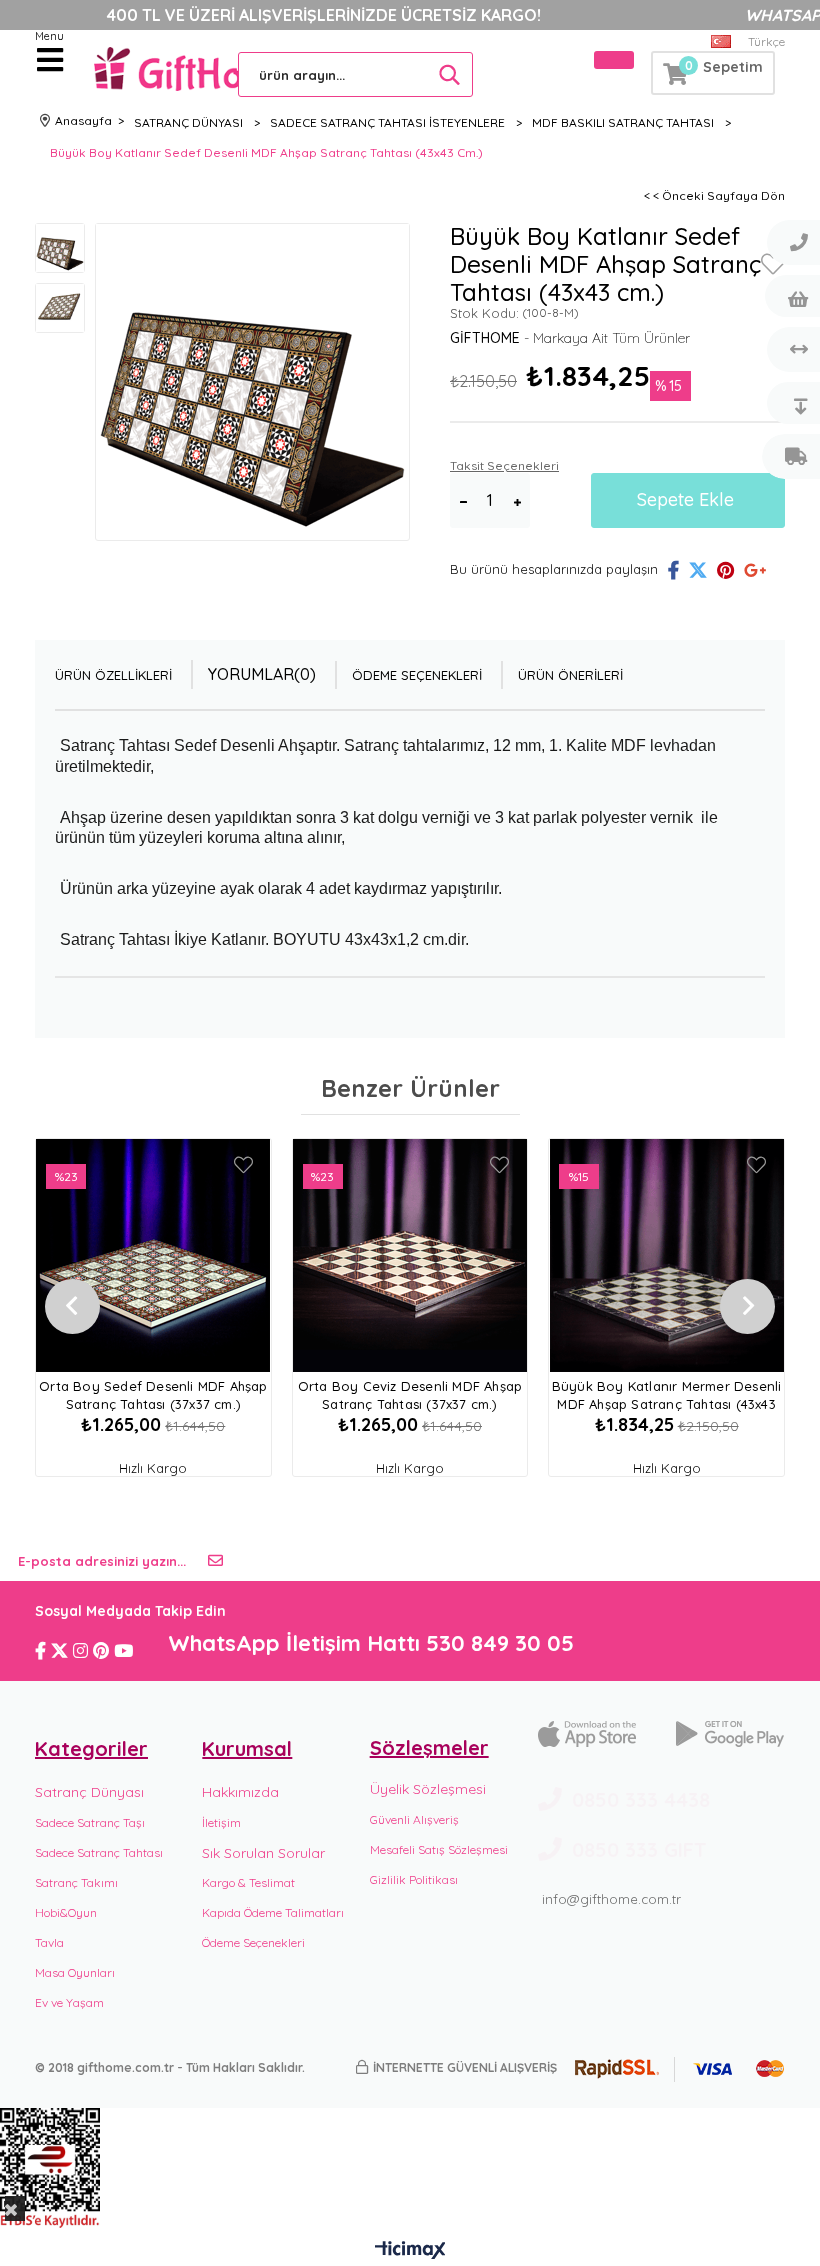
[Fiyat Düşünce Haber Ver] (791, 403)
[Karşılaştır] (791, 349)
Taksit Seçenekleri (504, 465)
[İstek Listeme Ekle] (791, 296)
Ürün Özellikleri (113, 675)
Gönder (215, 1561)
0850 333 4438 (641, 1799)
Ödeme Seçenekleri (417, 675)
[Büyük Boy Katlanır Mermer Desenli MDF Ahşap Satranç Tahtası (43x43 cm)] (666, 1255)
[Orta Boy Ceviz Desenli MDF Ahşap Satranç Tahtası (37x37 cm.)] (410, 1255)
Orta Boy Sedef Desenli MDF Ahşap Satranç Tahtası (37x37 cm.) (153, 1395)
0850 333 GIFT (639, 1849)
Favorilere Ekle (243, 1165)
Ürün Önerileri (570, 675)
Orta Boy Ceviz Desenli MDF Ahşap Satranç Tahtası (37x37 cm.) (410, 1395)
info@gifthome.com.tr (611, 1899)
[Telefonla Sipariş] (791, 242)
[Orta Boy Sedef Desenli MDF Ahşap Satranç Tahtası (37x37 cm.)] (153, 1255)
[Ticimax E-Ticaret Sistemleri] (410, 2251)
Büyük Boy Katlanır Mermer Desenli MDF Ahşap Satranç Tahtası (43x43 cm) (667, 1396)
